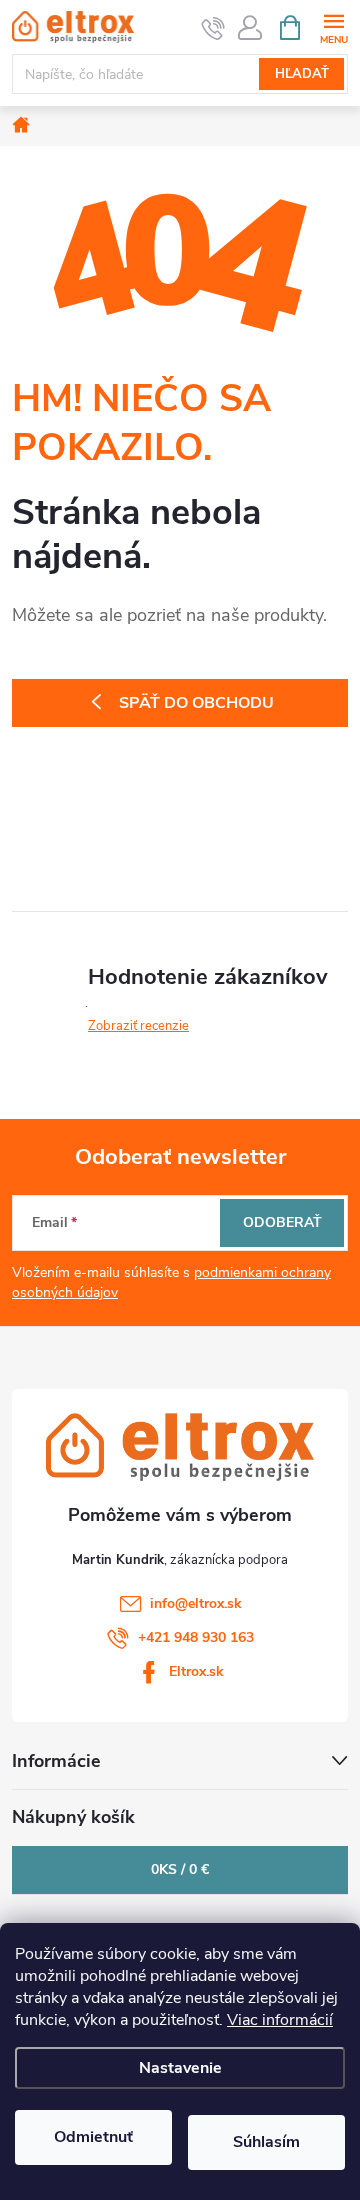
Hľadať (302, 74)
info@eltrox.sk (196, 1603)
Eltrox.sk (196, 1671)
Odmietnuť (93, 2137)
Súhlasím (266, 2142)
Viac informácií (280, 2020)
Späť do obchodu (196, 703)
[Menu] (333, 26)
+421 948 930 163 (196, 1637)
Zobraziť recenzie (138, 1026)
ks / (180, 1869)
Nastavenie (180, 2068)
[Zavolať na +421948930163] (213, 28)
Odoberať (282, 1222)
